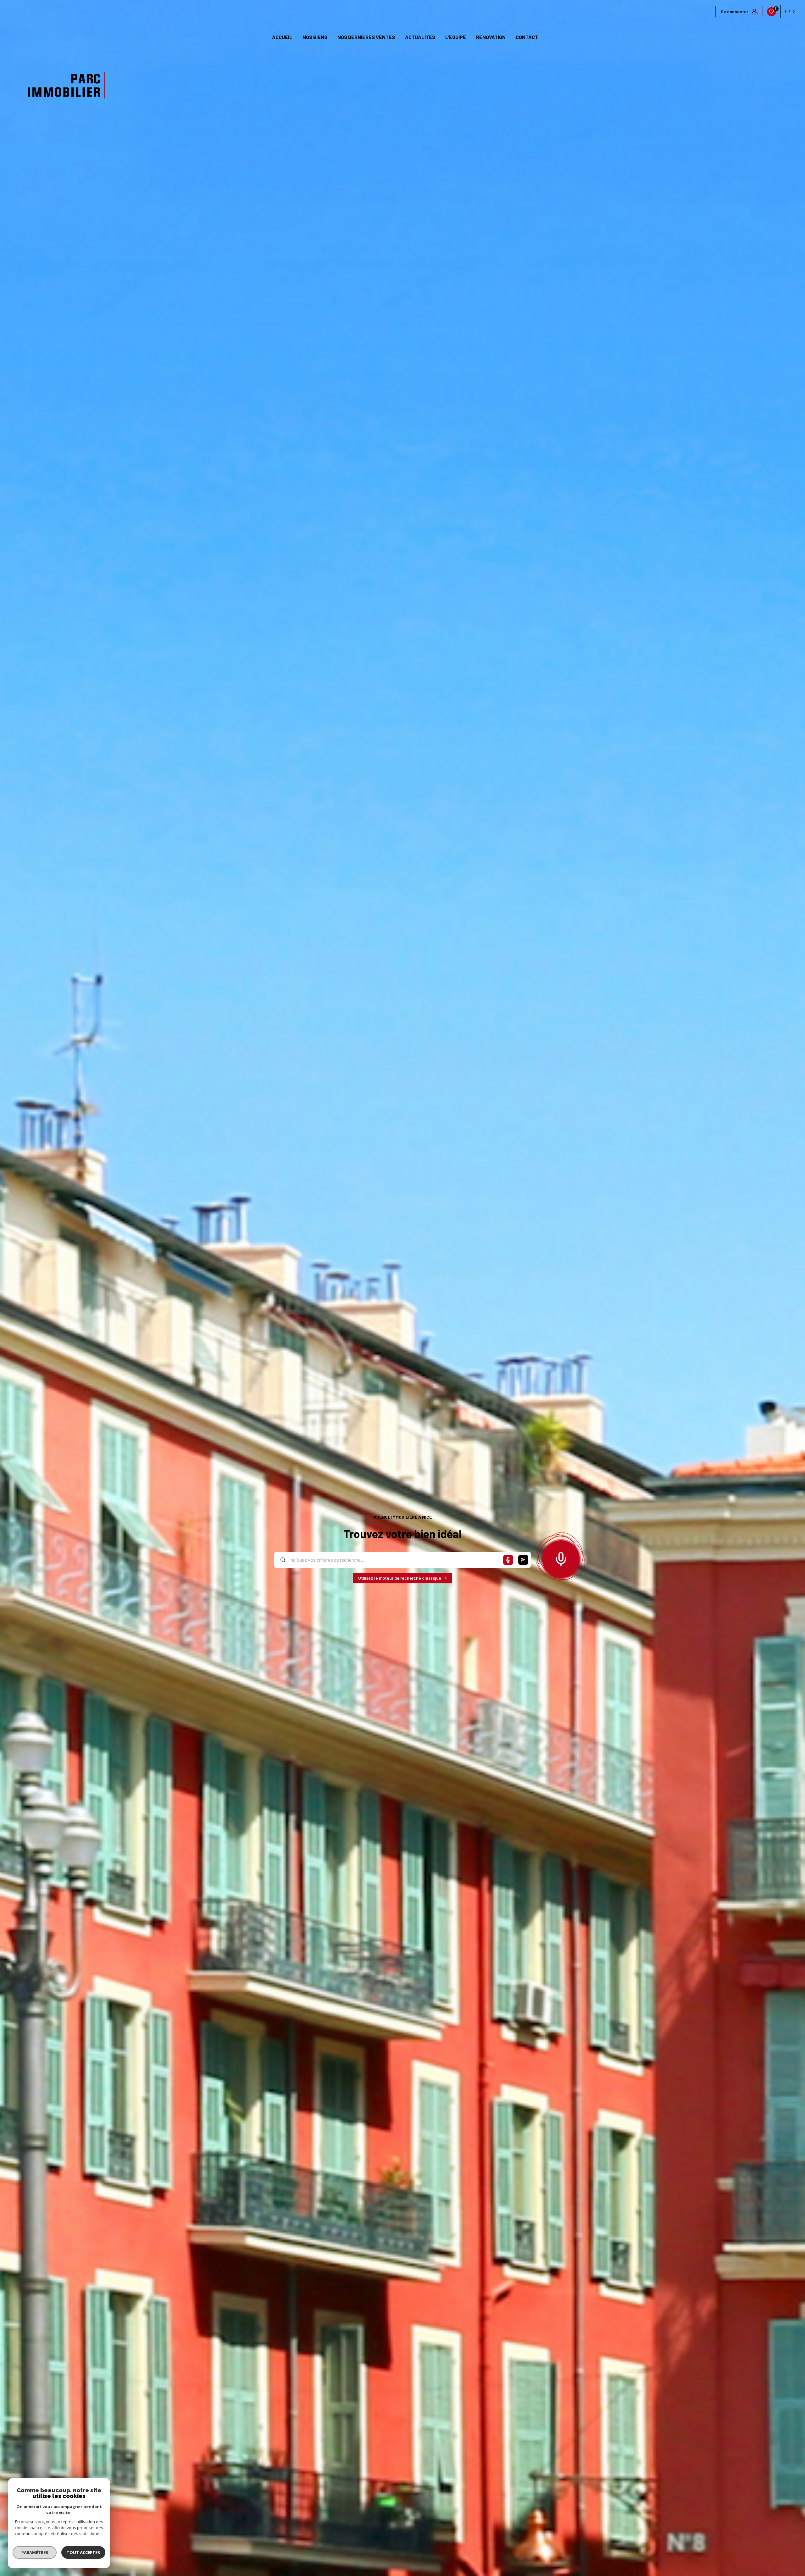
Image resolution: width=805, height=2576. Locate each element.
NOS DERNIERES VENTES (366, 37)
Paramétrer (35, 2552)
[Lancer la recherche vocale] (561, 1558)
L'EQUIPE (456, 37)
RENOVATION (491, 37)
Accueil (282, 37)
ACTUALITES (420, 37)
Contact (527, 37)
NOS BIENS (315, 37)
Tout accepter (83, 2552)
